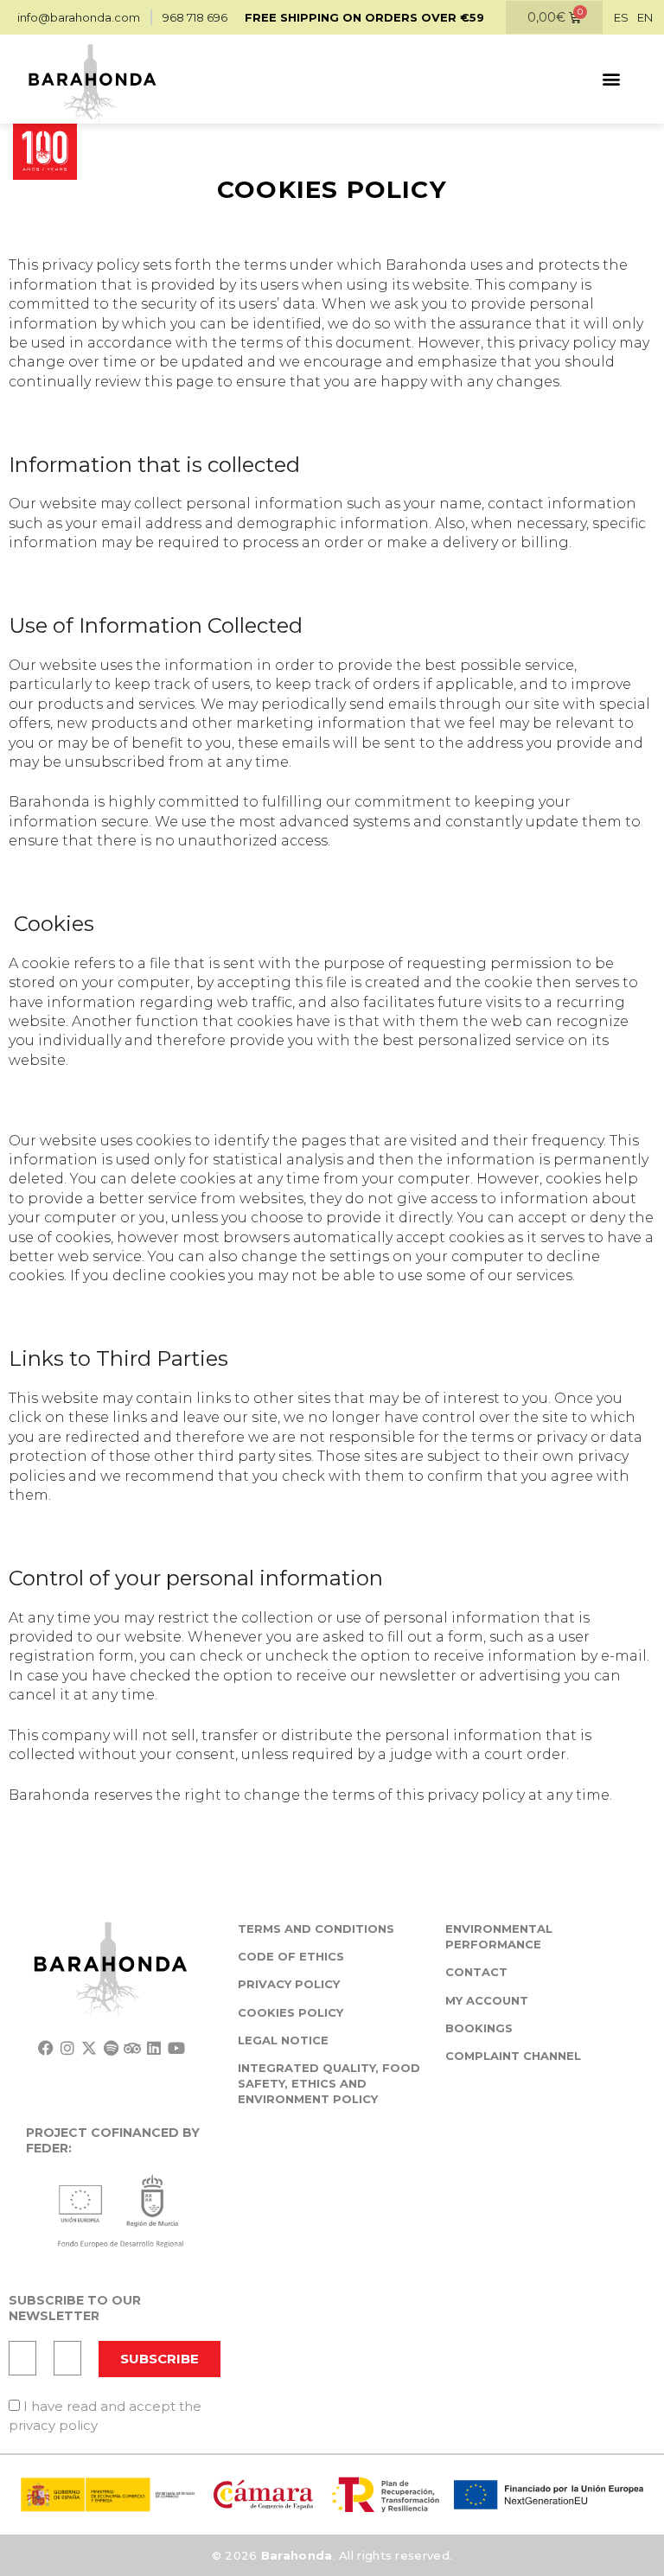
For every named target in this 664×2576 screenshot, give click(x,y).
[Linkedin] (154, 2048)
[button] (611, 79)
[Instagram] (67, 2048)
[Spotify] (111, 2048)
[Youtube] (176, 2048)
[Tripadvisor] (133, 2048)
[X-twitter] (89, 2048)
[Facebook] (45, 2048)
